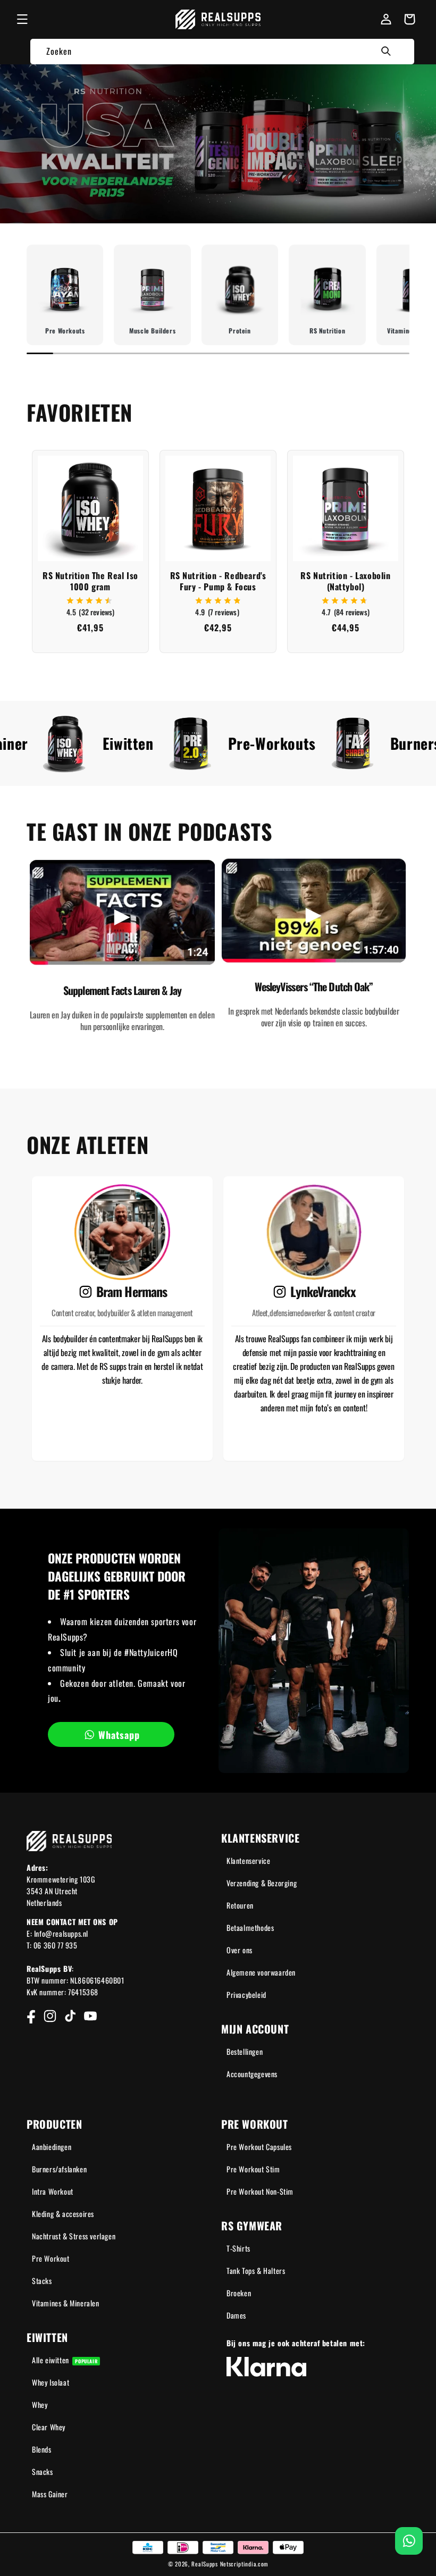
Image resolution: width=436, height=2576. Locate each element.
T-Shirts (238, 2248)
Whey (40, 2404)
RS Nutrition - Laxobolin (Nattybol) (345, 581)
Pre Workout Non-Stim (260, 2191)
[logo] (218, 19)
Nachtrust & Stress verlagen (74, 2236)
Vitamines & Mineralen (66, 2303)
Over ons (240, 1950)
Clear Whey (49, 2427)
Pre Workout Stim (253, 2169)
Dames (236, 2315)
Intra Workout (53, 2191)
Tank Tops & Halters (256, 2270)
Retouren (240, 1905)
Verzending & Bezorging (262, 1883)
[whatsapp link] (409, 2541)
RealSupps (204, 2564)
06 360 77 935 (56, 1945)
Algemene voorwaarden (261, 1972)
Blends (42, 2449)
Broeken (239, 2293)
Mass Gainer (50, 2494)
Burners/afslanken (59, 2169)
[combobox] (222, 51)
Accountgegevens (252, 2074)
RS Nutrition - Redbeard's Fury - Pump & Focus (218, 581)
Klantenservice (248, 1860)
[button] (22, 19)
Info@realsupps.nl (61, 1933)
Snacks (43, 2472)
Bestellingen (245, 2051)
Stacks (42, 2281)
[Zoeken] (386, 51)
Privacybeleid (246, 1994)
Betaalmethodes (250, 1927)
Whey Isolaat (51, 2382)
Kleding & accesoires (63, 2214)
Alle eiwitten (65, 2360)
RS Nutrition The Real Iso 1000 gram (90, 581)
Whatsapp (119, 1735)
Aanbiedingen (52, 2147)
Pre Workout (51, 2258)
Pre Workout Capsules (259, 2147)
